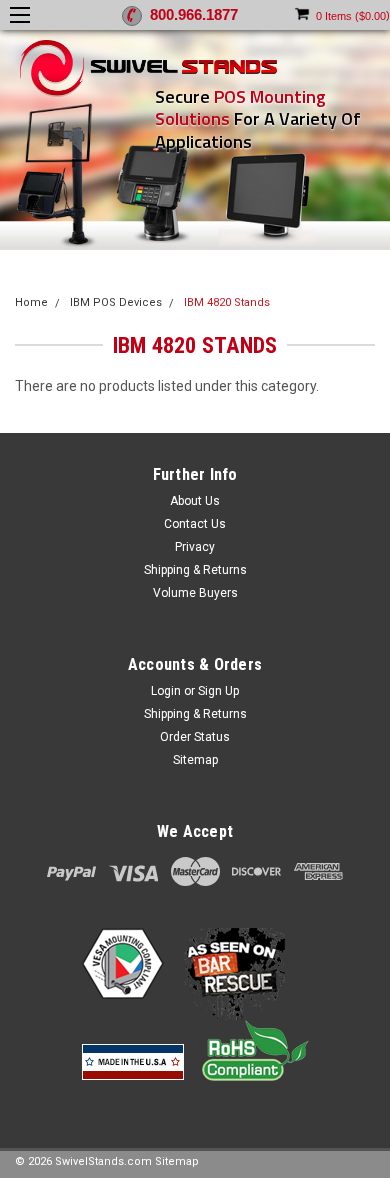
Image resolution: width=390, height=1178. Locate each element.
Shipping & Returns (195, 570)
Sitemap (195, 760)
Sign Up (218, 691)
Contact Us (195, 524)
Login (166, 691)
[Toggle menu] (25, 15)
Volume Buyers (195, 593)
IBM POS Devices (116, 302)
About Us (195, 501)
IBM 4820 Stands (227, 302)
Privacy (195, 547)
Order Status (195, 737)
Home (31, 302)
